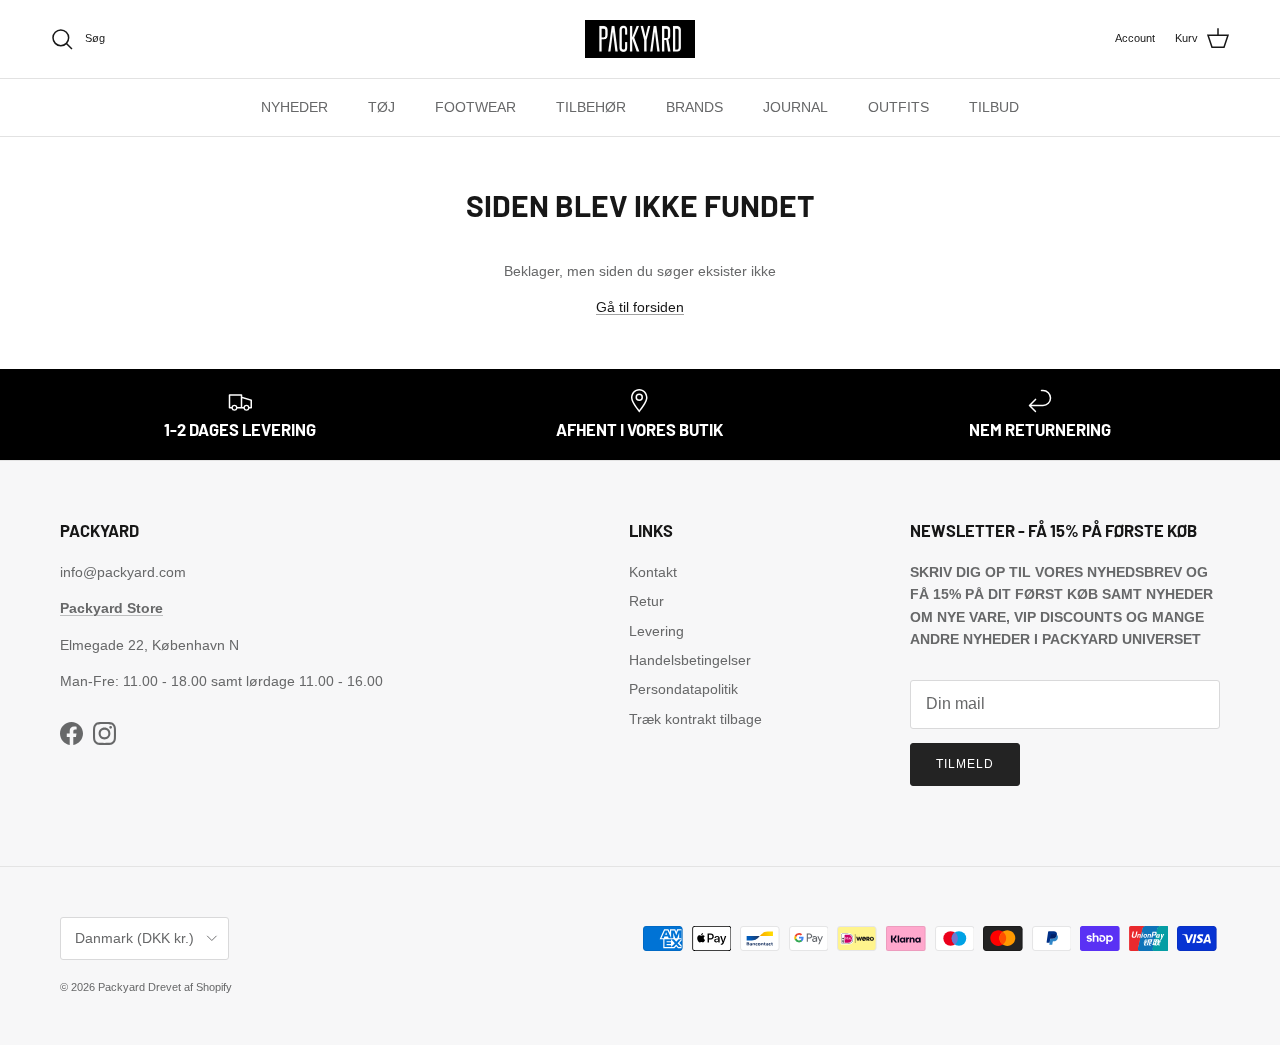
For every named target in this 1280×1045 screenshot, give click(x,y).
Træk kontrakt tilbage (695, 719)
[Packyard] (640, 39)
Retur (646, 601)
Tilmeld (965, 764)
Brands (694, 107)
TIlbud (994, 107)
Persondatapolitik (683, 689)
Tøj (381, 107)
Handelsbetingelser (690, 660)
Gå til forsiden (640, 307)
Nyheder (294, 107)
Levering (656, 631)
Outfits (898, 107)
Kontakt (653, 572)
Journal (795, 107)
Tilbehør (591, 107)
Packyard (121, 987)
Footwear (475, 107)
